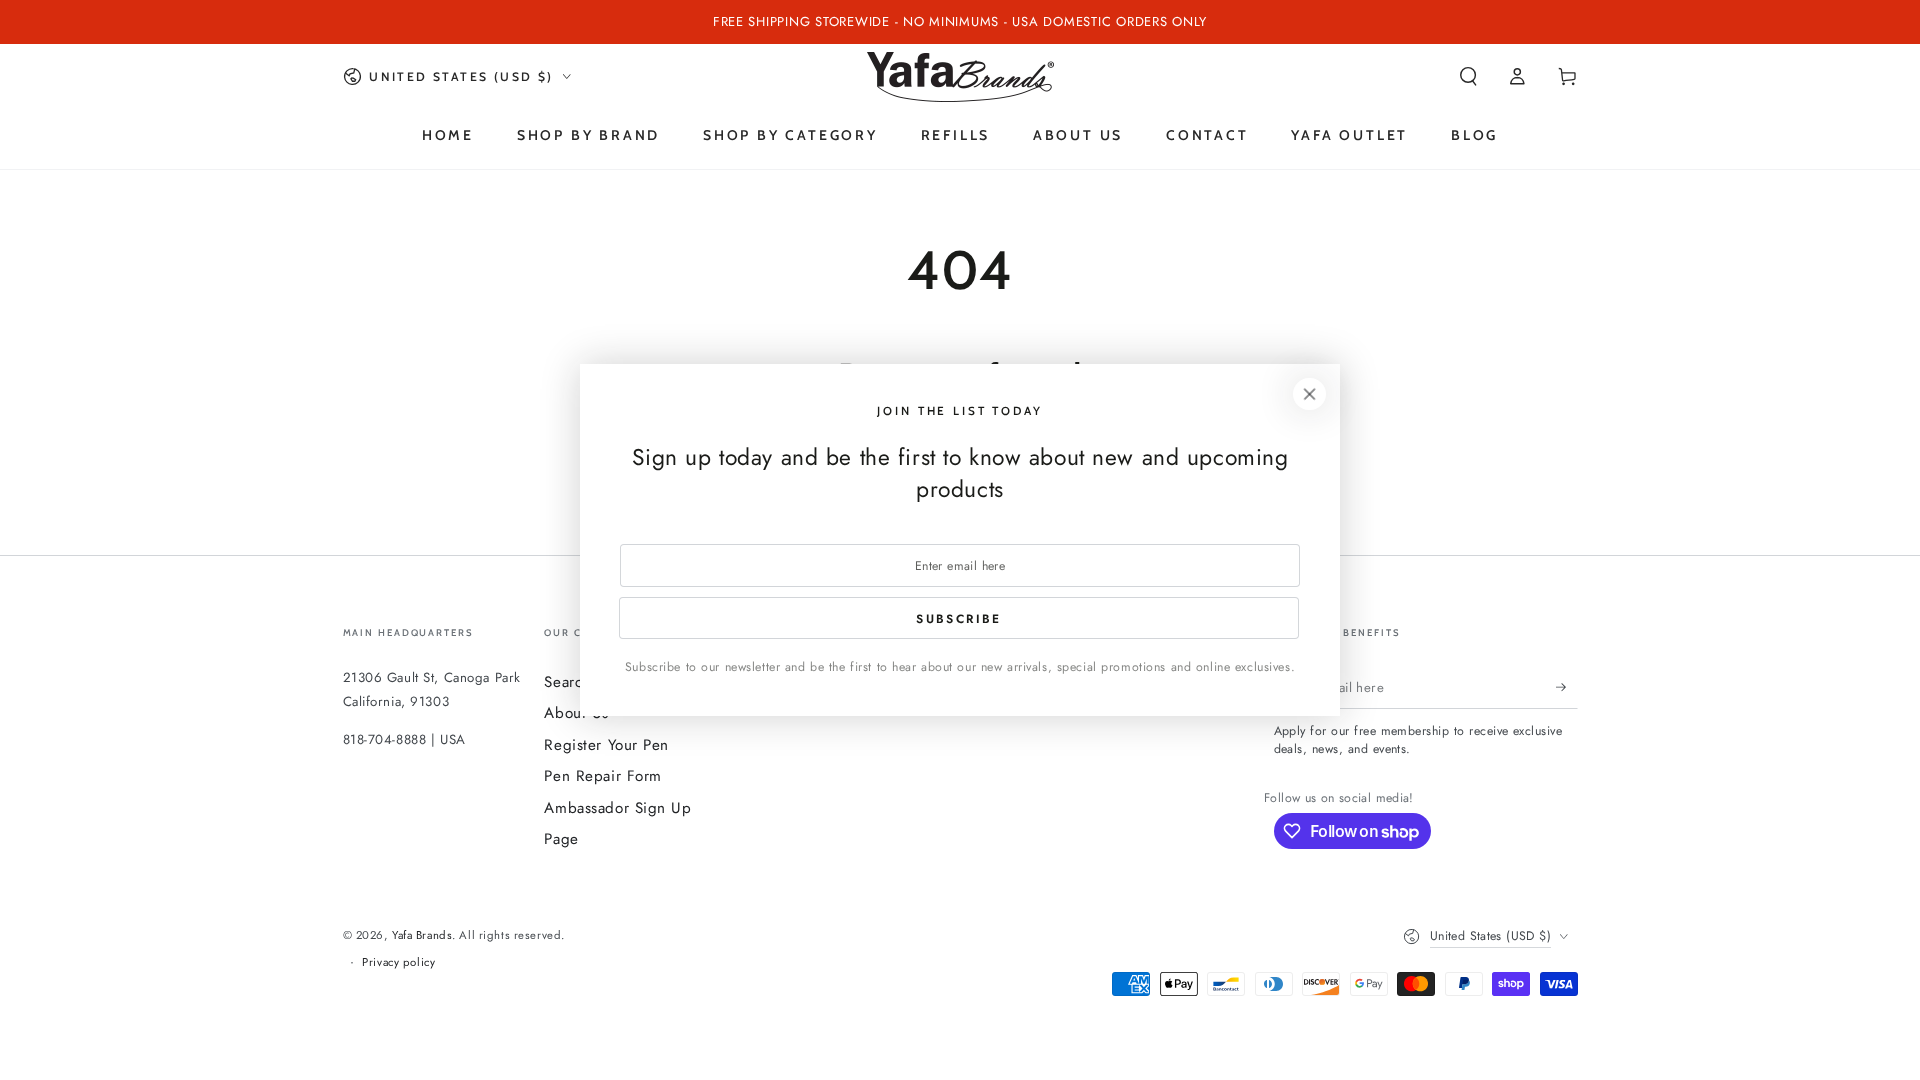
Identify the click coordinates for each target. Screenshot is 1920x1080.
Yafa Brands (422, 935)
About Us (576, 713)
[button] (1468, 77)
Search (567, 682)
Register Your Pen (606, 745)
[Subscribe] (1567, 687)
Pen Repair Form (603, 776)
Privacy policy (398, 962)
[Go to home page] (960, 77)
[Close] (1310, 394)
